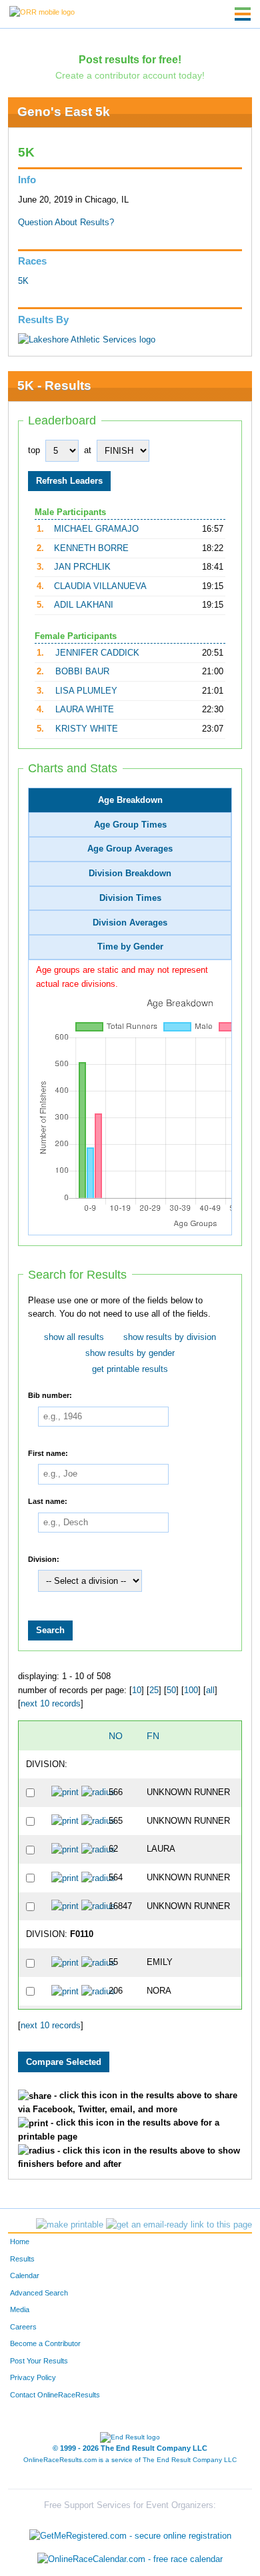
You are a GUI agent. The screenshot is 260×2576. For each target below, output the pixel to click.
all (210, 1690)
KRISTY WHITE (87, 729)
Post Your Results (39, 2361)
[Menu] (243, 14)
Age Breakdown (130, 800)
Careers (23, 2327)
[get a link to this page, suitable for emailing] (179, 2225)
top (34, 450)
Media (20, 2309)
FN (153, 1736)
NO (116, 1736)
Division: (44, 1559)
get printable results (130, 1369)
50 (171, 1690)
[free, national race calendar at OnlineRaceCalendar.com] (130, 2560)
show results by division (170, 1337)
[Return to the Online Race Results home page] (42, 11)
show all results (74, 1337)
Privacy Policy (33, 2377)
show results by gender (130, 1353)
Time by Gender (130, 947)
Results (22, 2259)
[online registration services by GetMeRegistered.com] (130, 2532)
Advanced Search (39, 2293)
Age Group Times (130, 825)
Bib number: (50, 1395)
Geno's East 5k (64, 112)
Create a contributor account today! (130, 75)
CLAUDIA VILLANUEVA (100, 586)
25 (154, 1690)
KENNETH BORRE (91, 548)
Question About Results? (66, 223)
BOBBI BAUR (82, 672)
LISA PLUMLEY (86, 691)
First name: (48, 1453)
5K (23, 281)
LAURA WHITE (85, 710)
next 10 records (51, 1704)
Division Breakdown (130, 874)
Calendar (25, 2275)
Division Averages (130, 923)
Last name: (48, 1501)
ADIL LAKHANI (84, 605)
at (88, 450)
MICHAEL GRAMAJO (96, 529)
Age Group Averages (130, 849)
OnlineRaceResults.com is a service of (130, 2460)
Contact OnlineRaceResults (55, 2395)
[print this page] (70, 2225)
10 (137, 1690)
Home (20, 2242)
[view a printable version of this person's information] (65, 1792)
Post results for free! (130, 59)
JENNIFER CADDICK (97, 653)
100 (191, 1690)
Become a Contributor (45, 2343)
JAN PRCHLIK (82, 567)
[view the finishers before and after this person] (98, 1792)
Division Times (130, 898)
